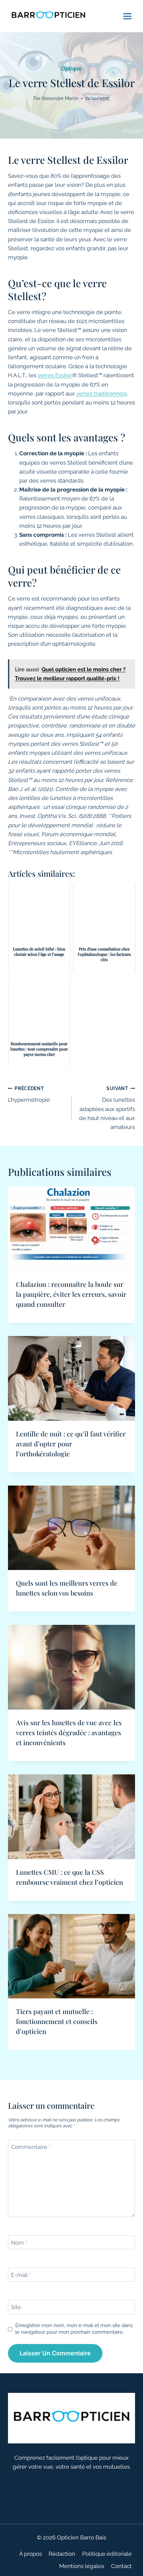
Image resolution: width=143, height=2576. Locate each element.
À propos (31, 2554)
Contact (121, 2566)
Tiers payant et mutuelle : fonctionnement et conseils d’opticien (57, 2021)
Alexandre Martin (60, 98)
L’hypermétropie (29, 1095)
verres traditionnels (101, 393)
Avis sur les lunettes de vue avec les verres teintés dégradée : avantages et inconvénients (69, 1732)
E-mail (21, 2275)
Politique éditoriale (107, 2554)
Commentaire (31, 2147)
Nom (19, 2243)
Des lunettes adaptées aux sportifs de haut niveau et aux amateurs (107, 1108)
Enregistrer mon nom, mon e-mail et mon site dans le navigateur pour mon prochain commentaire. (74, 2329)
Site (16, 2307)
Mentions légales (82, 2566)
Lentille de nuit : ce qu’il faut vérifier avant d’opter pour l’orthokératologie (71, 1444)
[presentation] (71, 1229)
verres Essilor (55, 375)
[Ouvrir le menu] (127, 16)
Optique (71, 69)
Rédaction (62, 2554)
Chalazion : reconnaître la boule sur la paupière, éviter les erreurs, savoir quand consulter (71, 1294)
